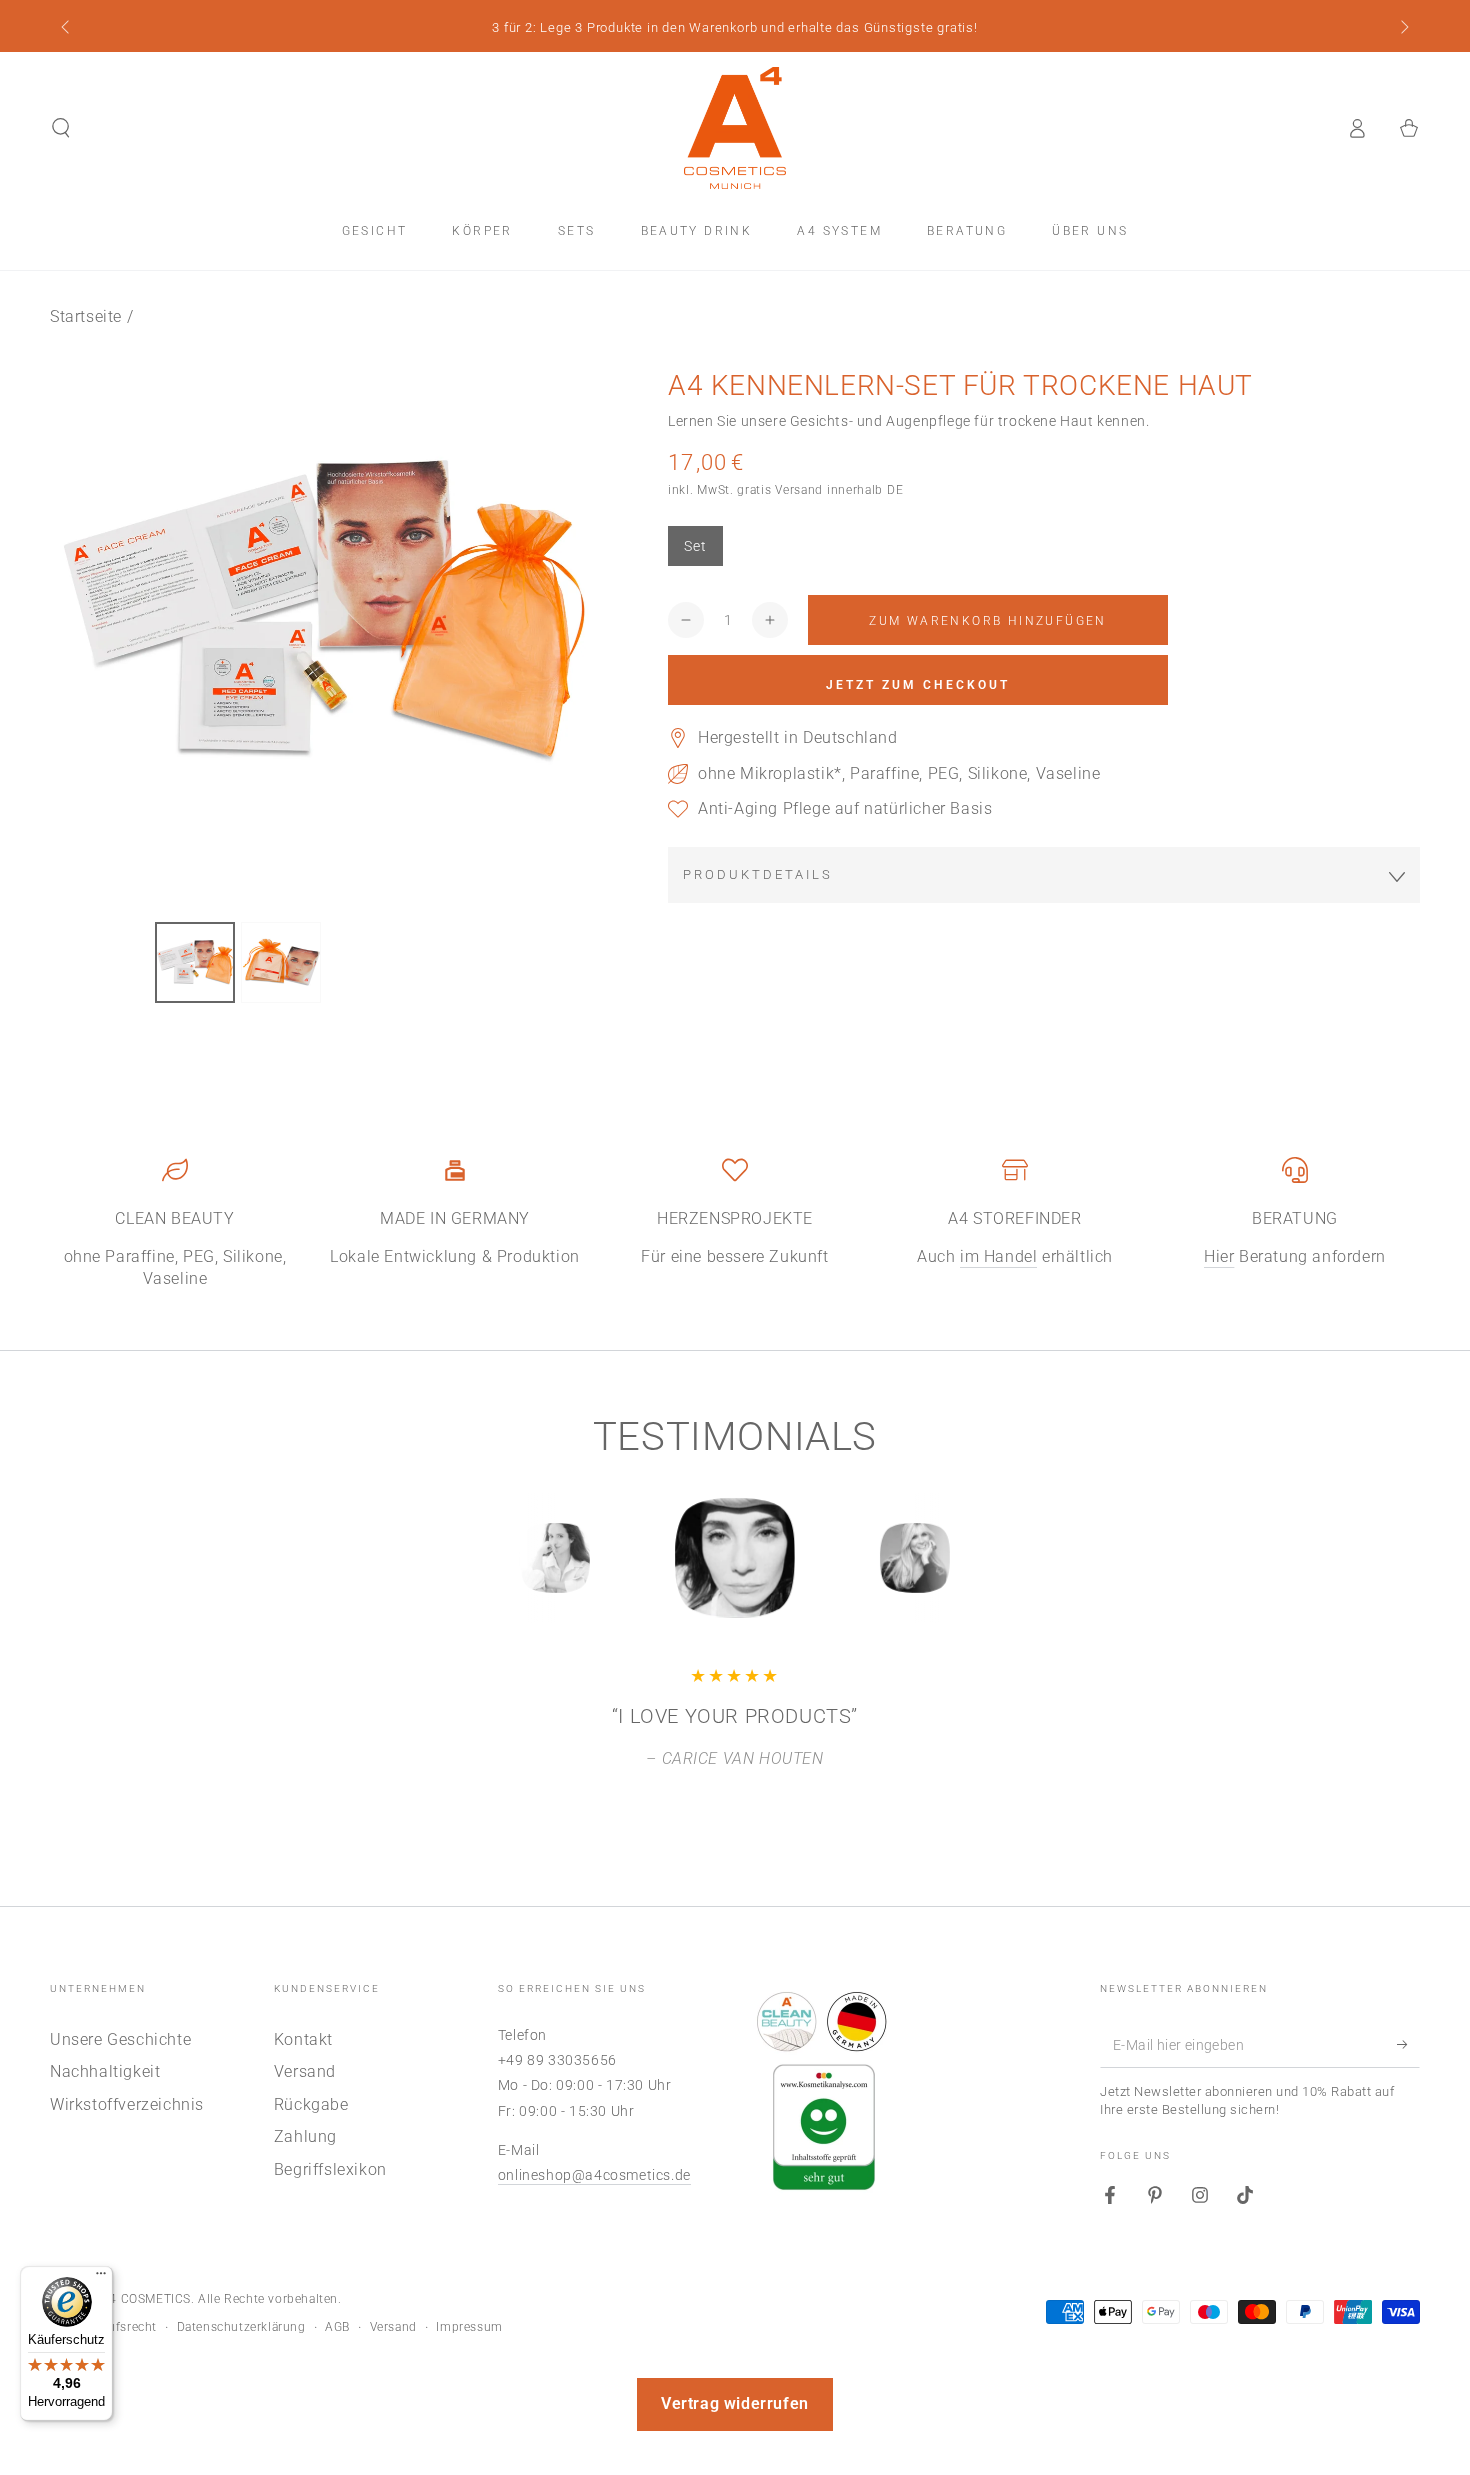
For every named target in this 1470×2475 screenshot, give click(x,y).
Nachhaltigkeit (105, 2071)
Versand (305, 2071)
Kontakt (303, 2039)
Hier (1219, 1256)
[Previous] (510, 1558)
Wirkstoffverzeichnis (127, 2104)
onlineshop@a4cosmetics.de (594, 2175)
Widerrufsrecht (113, 2327)
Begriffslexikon (330, 2169)
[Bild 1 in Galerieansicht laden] (195, 962)
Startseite (86, 316)
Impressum (469, 2327)
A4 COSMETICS (146, 2299)
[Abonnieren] (1408, 2045)
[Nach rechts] (1403, 28)
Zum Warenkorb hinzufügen (988, 621)
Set (695, 546)
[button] (61, 128)
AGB (337, 2327)
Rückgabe (311, 2104)
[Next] (960, 1558)
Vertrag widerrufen (735, 2403)
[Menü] (101, 2278)
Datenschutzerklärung (241, 2327)
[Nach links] (67, 28)
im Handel (998, 1256)
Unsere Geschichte (120, 2039)
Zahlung (305, 2136)
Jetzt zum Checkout (918, 685)
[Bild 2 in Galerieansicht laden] (281, 962)
